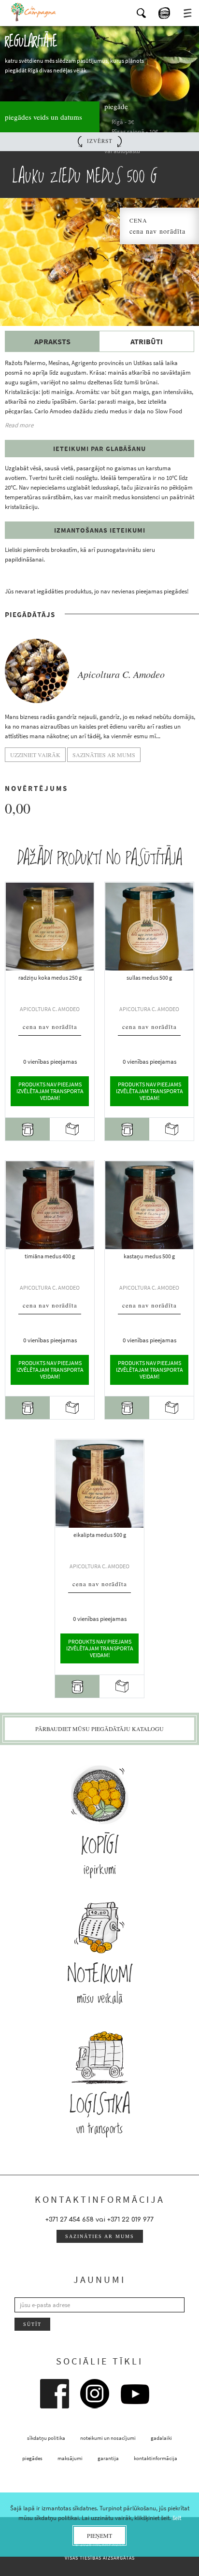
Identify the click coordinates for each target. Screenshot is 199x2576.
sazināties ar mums (100, 2236)
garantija (108, 2458)
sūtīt (32, 2324)
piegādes (32, 2458)
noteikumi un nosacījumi (108, 2438)
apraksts (52, 341)
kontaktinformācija (156, 2458)
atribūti (147, 341)
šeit (177, 2518)
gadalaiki (161, 2438)
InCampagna (34, 12)
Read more (19, 425)
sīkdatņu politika (46, 2438)
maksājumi (70, 2458)
